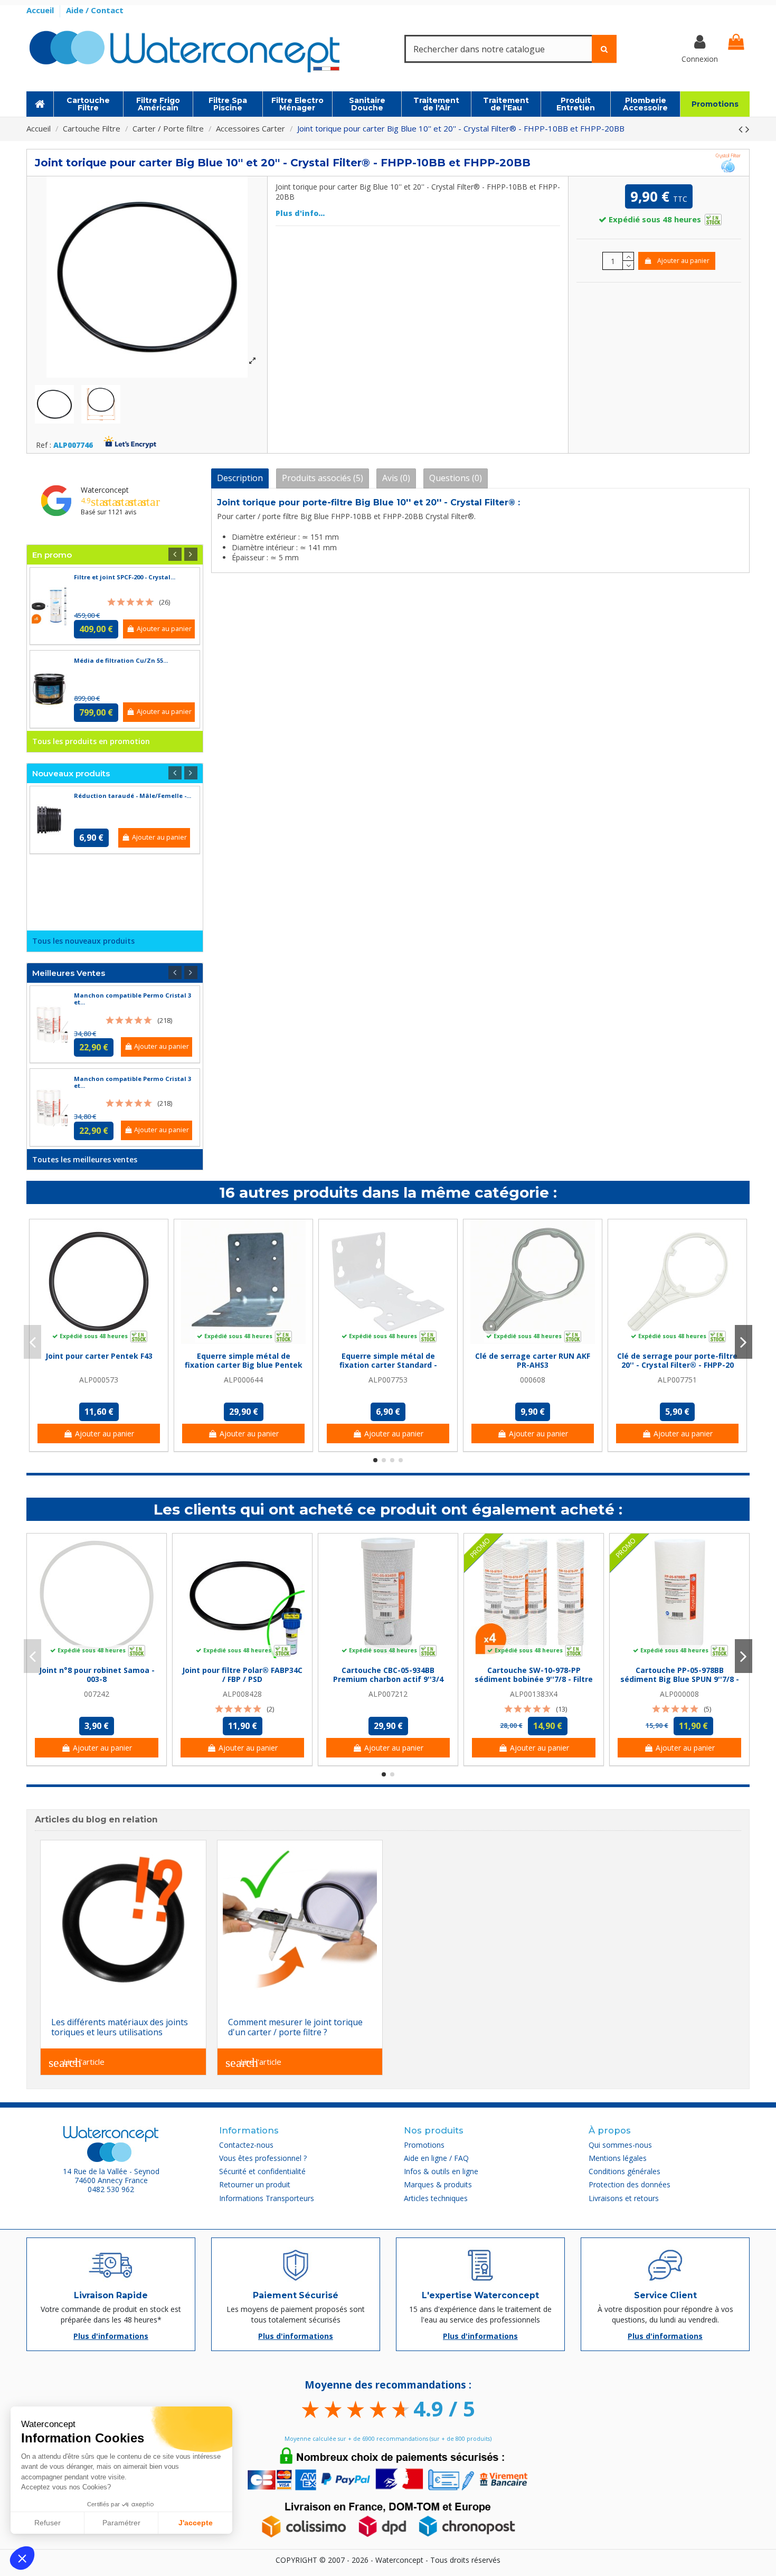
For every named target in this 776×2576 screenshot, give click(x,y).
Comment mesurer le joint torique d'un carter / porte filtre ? (295, 2027)
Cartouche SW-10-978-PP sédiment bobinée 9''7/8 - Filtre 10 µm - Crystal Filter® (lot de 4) (534, 1679)
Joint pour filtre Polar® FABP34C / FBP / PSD (242, 1675)
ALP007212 (388, 1694)
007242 (97, 1694)
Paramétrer (121, 2523)
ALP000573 (99, 1380)
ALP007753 (388, 1380)
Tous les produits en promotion (91, 741)
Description (240, 478)
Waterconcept (105, 490)
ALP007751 (677, 1380)
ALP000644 (243, 1380)
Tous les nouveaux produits (83, 941)
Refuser (48, 2523)
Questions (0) (456, 478)
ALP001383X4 (534, 1694)
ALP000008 (679, 1694)
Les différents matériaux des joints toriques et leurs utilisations (120, 2027)
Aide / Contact (95, 10)
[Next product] (747, 129)
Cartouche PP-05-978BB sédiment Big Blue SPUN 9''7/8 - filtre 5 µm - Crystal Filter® (680, 1679)
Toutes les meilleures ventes (85, 1159)
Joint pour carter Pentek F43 (99, 1356)
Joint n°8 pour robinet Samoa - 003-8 (97, 1675)
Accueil (41, 10)
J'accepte (196, 2523)
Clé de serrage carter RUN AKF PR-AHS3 (533, 1360)
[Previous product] (742, 129)
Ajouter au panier (683, 261)
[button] (22, 2558)
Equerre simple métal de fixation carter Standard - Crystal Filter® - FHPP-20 (388, 1365)
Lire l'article (77, 2063)
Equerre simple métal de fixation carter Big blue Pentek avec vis (244, 1365)
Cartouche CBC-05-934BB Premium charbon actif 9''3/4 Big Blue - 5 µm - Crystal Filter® (388, 1679)
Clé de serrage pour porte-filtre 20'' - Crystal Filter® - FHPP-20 (677, 1360)
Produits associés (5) (323, 478)
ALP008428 (242, 1694)
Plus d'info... (300, 213)
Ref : (44, 445)
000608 (533, 1380)
